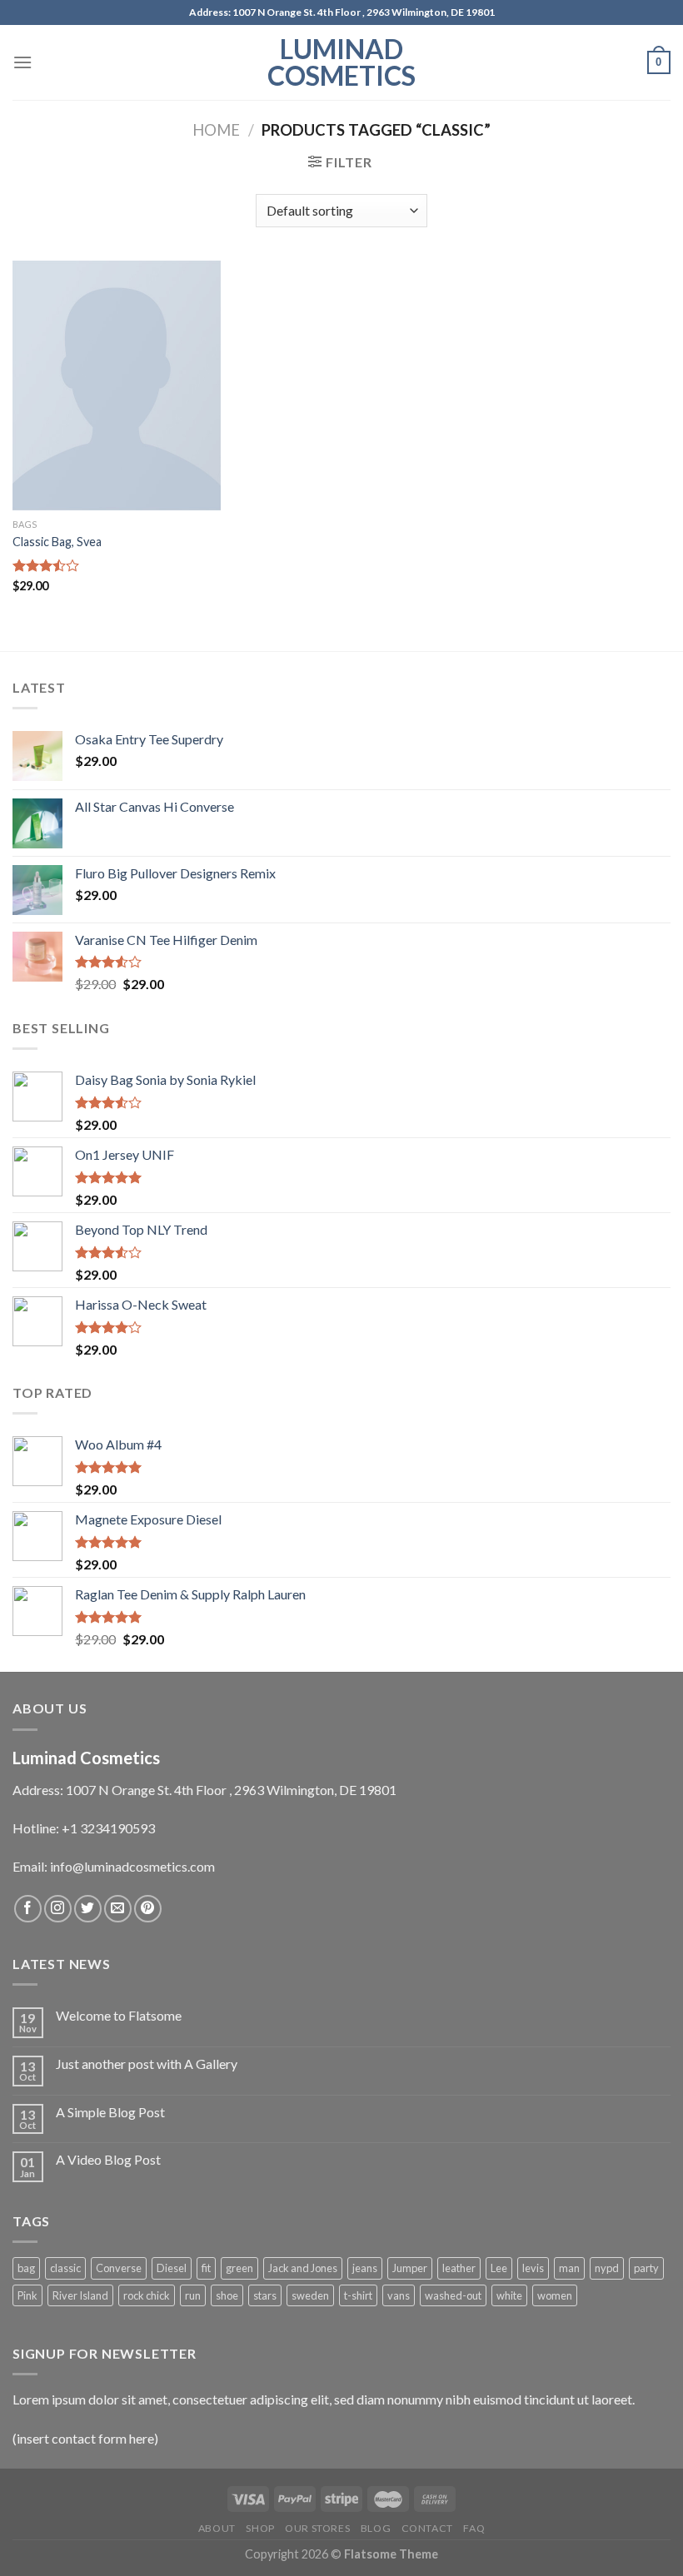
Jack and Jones (303, 2268)
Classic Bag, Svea (57, 542)
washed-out (453, 2295)
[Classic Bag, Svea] (117, 385)
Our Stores (317, 2528)
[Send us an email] (118, 1909)
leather (459, 2268)
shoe (227, 2295)
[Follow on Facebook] (28, 1909)
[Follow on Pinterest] (148, 1909)
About (217, 2528)
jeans (365, 2268)
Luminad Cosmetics (341, 62)
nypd (607, 2268)
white (509, 2295)
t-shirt (358, 2295)
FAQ (474, 2528)
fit (206, 2268)
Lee (499, 2268)
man (569, 2268)
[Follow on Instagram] (58, 1909)
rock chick (147, 2295)
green (239, 2268)
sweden (310, 2295)
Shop (260, 2528)
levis (533, 2268)
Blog (376, 2528)
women (555, 2295)
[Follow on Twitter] (88, 1909)
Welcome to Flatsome (119, 2015)
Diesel (172, 2268)
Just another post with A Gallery (147, 2064)
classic (65, 2268)
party (646, 2268)
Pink (27, 2295)
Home (216, 130)
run (193, 2295)
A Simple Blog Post (110, 2112)
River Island (80, 2295)
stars (265, 2295)
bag (26, 2268)
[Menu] (22, 62)
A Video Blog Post (108, 2159)
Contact (427, 2528)
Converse (119, 2268)
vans (399, 2295)
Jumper (410, 2268)
